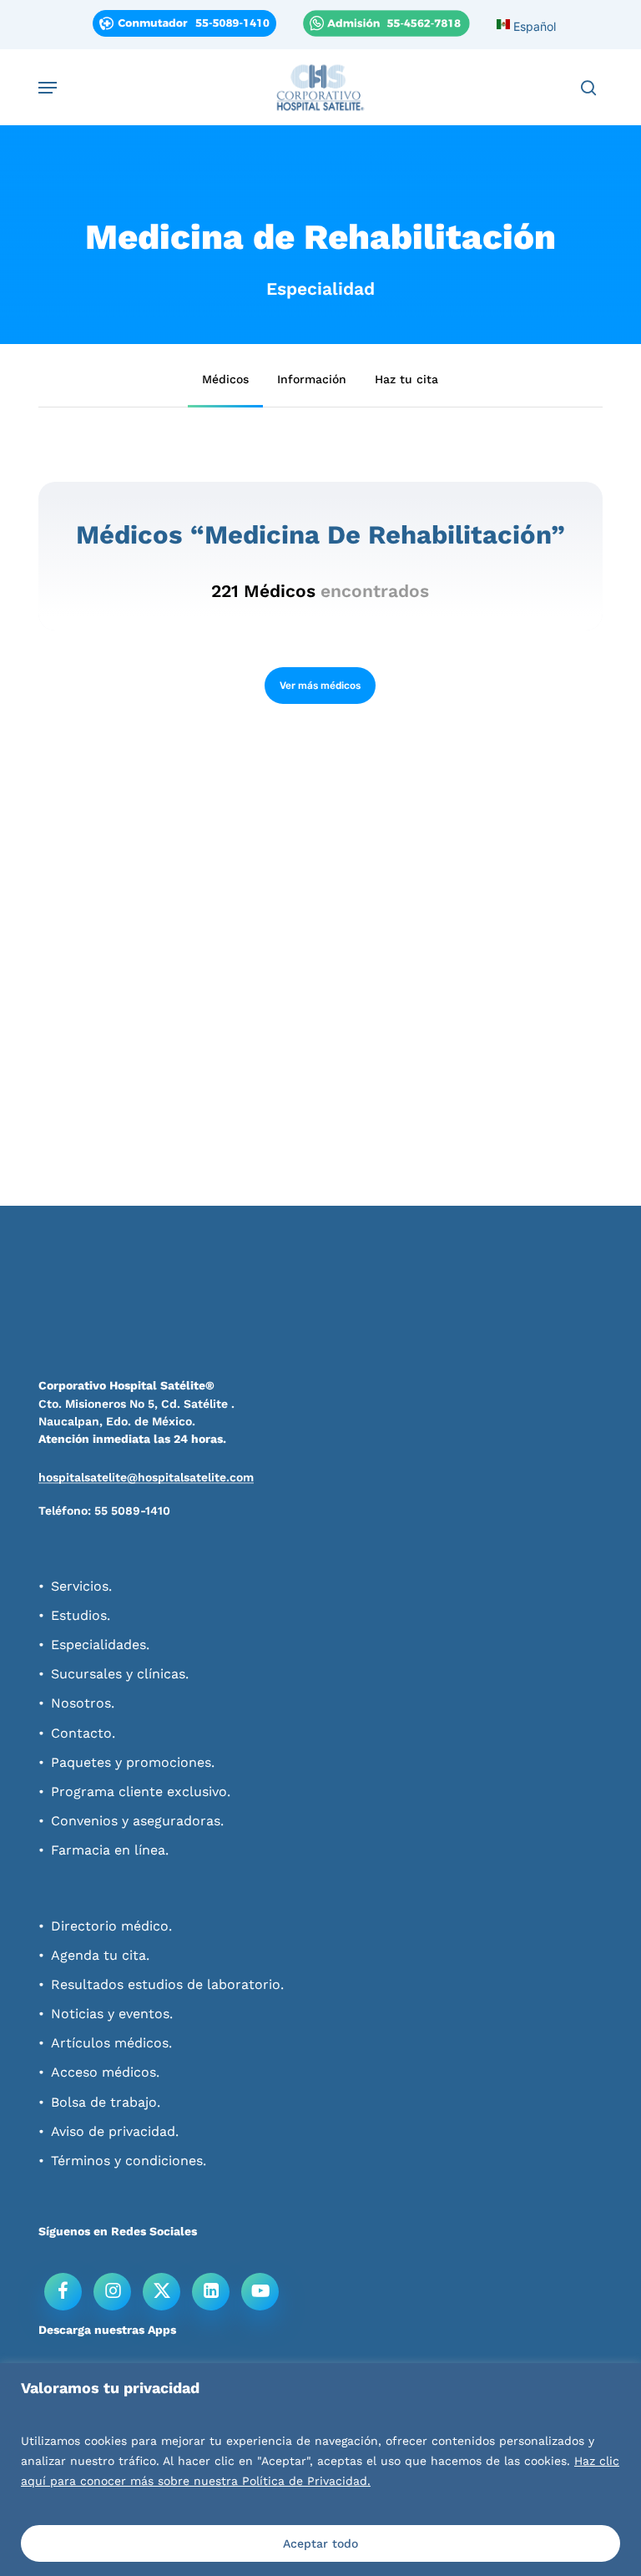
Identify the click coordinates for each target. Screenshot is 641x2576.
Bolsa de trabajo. (106, 2102)
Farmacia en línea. (110, 1850)
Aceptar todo (320, 2543)
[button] (48, 88)
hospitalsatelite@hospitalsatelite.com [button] (146, 1477)
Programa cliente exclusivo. (141, 1792)
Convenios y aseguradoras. (137, 1821)
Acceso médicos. (105, 2072)
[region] (320, 2470)
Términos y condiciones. (129, 2161)
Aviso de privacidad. (115, 2131)
